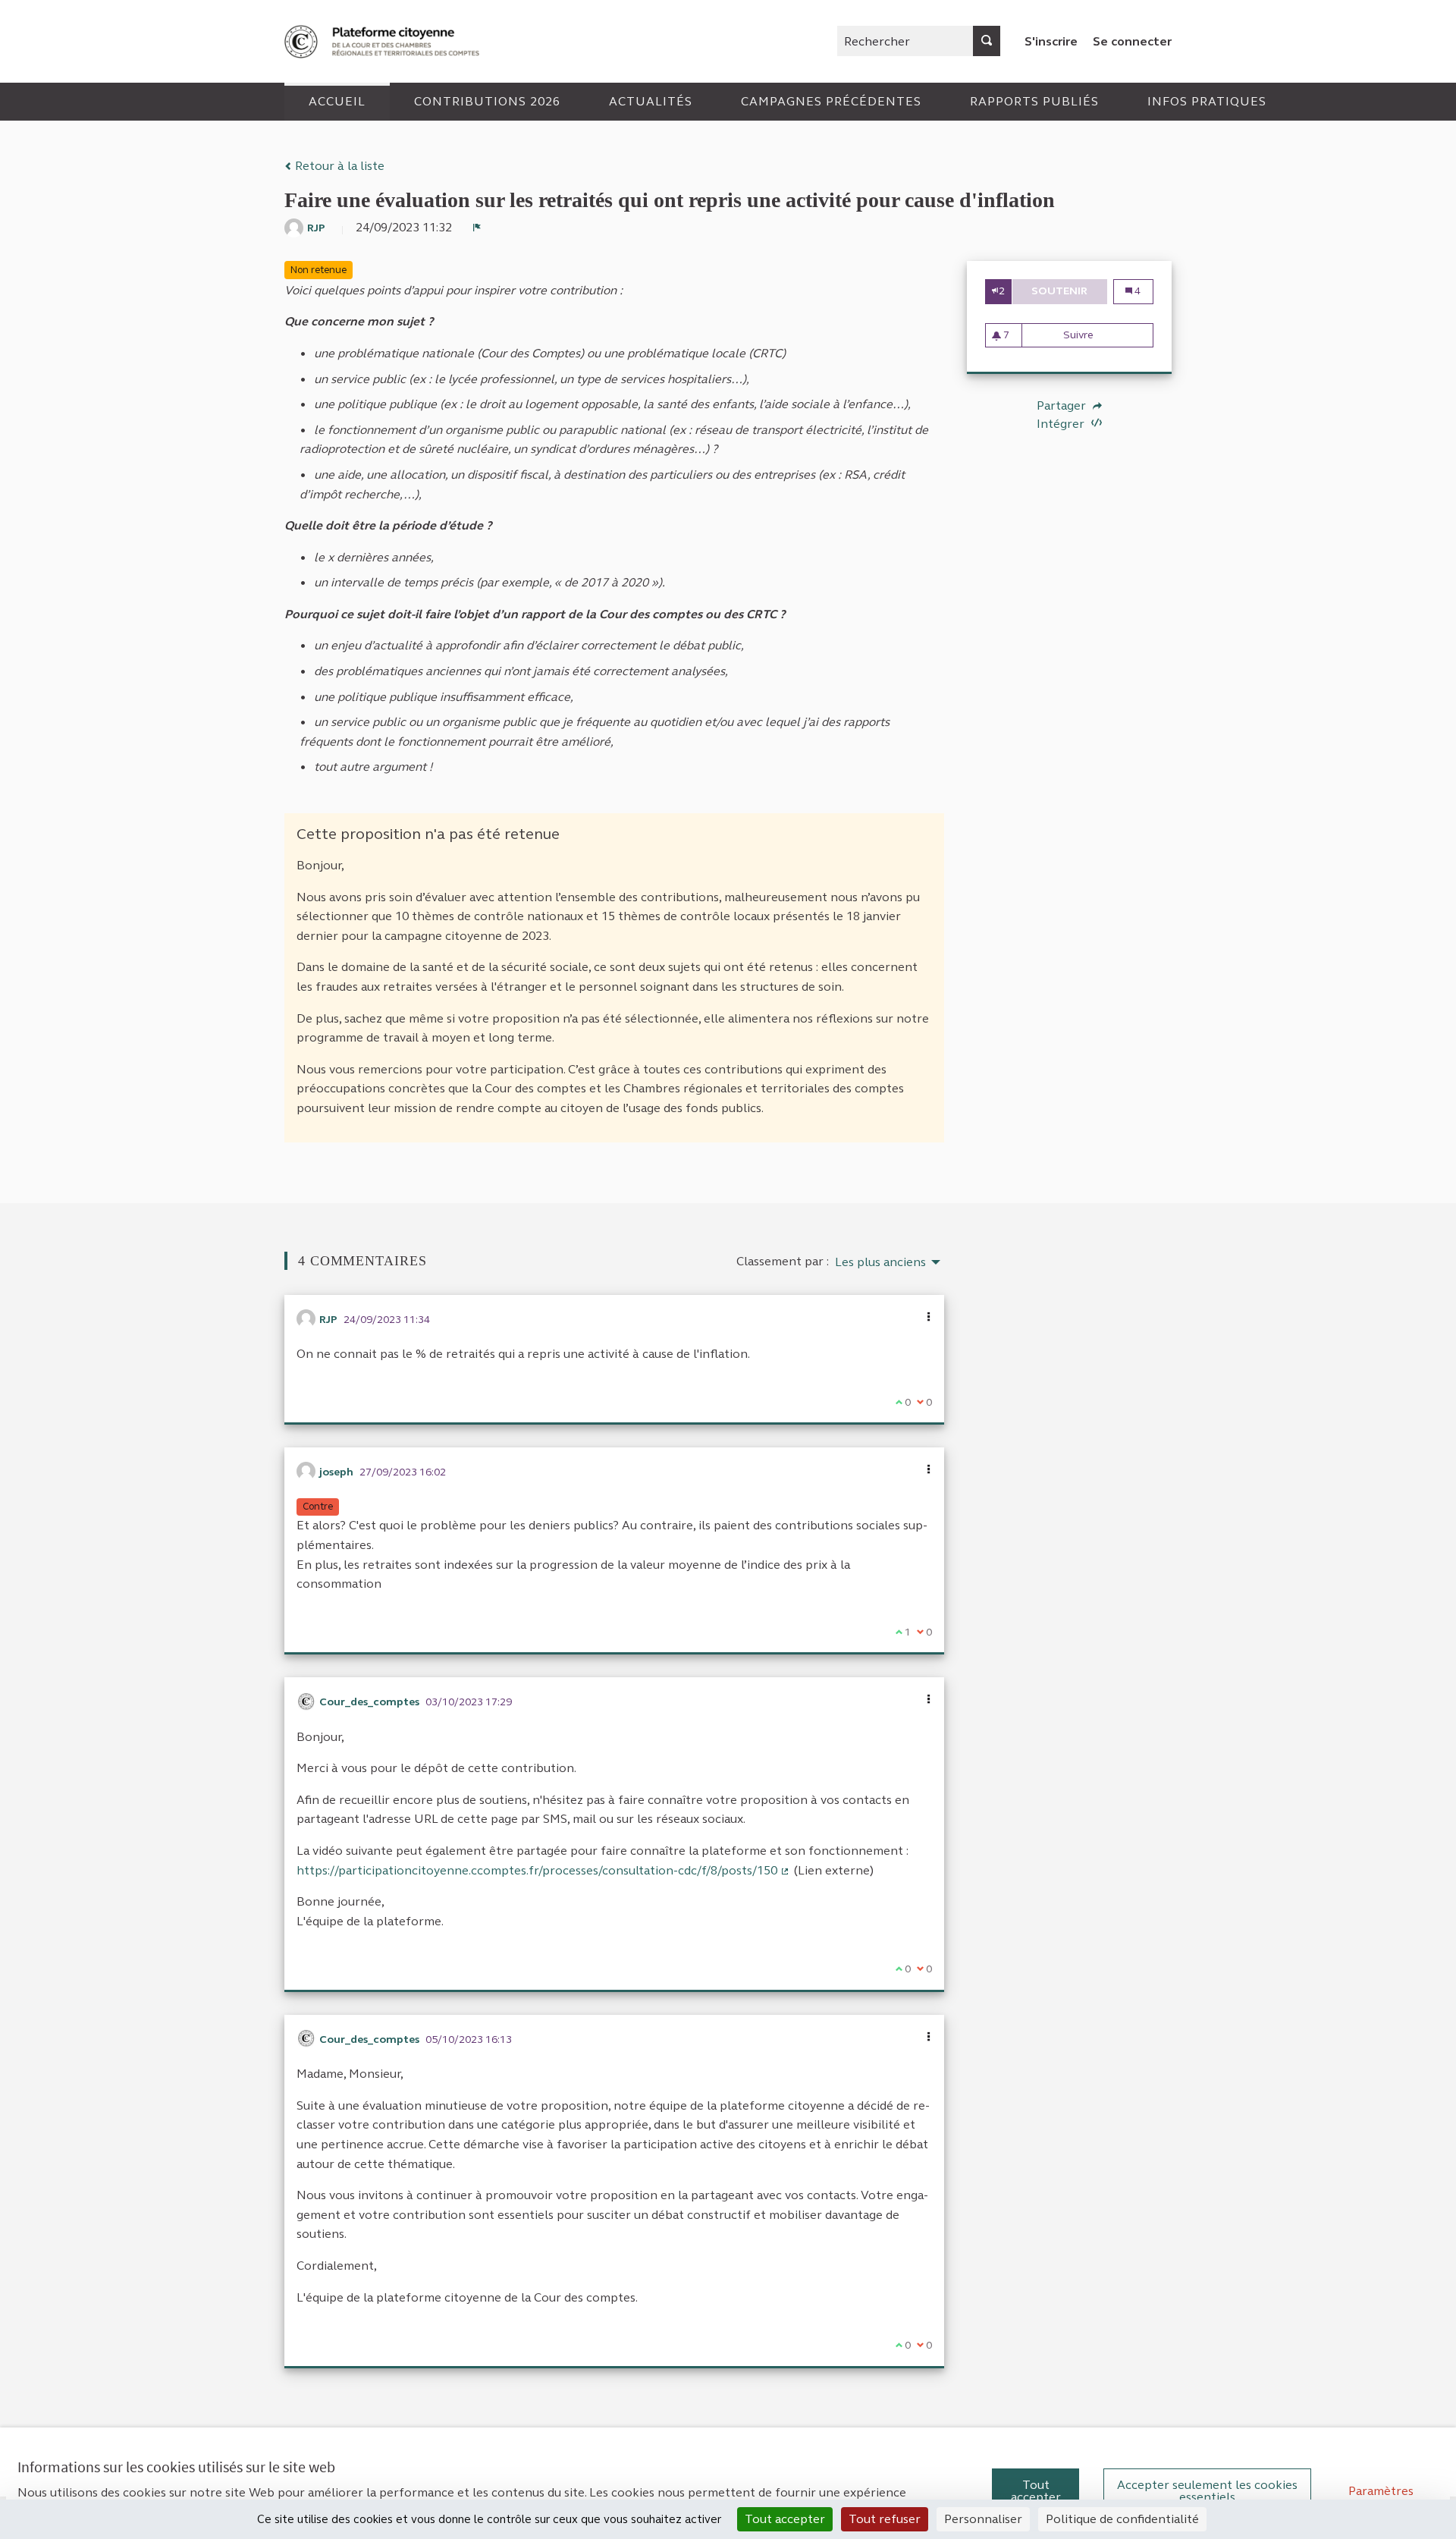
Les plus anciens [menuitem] (880, 1262)
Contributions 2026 (487, 101)
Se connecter (1132, 41)
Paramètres (1381, 2491)
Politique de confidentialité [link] (1122, 2519)
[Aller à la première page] (384, 41)
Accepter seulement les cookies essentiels (1207, 2491)
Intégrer (1062, 424)
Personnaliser (983, 2519)
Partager (1063, 406)
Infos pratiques (1207, 101)
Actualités (651, 101)
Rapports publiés (1034, 101)
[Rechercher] (987, 41)
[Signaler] (477, 228)
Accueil (337, 101)
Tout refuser (885, 2519)
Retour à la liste (338, 166)
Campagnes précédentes (831, 101)
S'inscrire (1051, 41)
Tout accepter (1036, 2491)
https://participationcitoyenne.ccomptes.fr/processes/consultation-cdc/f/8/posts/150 (543, 1870)
